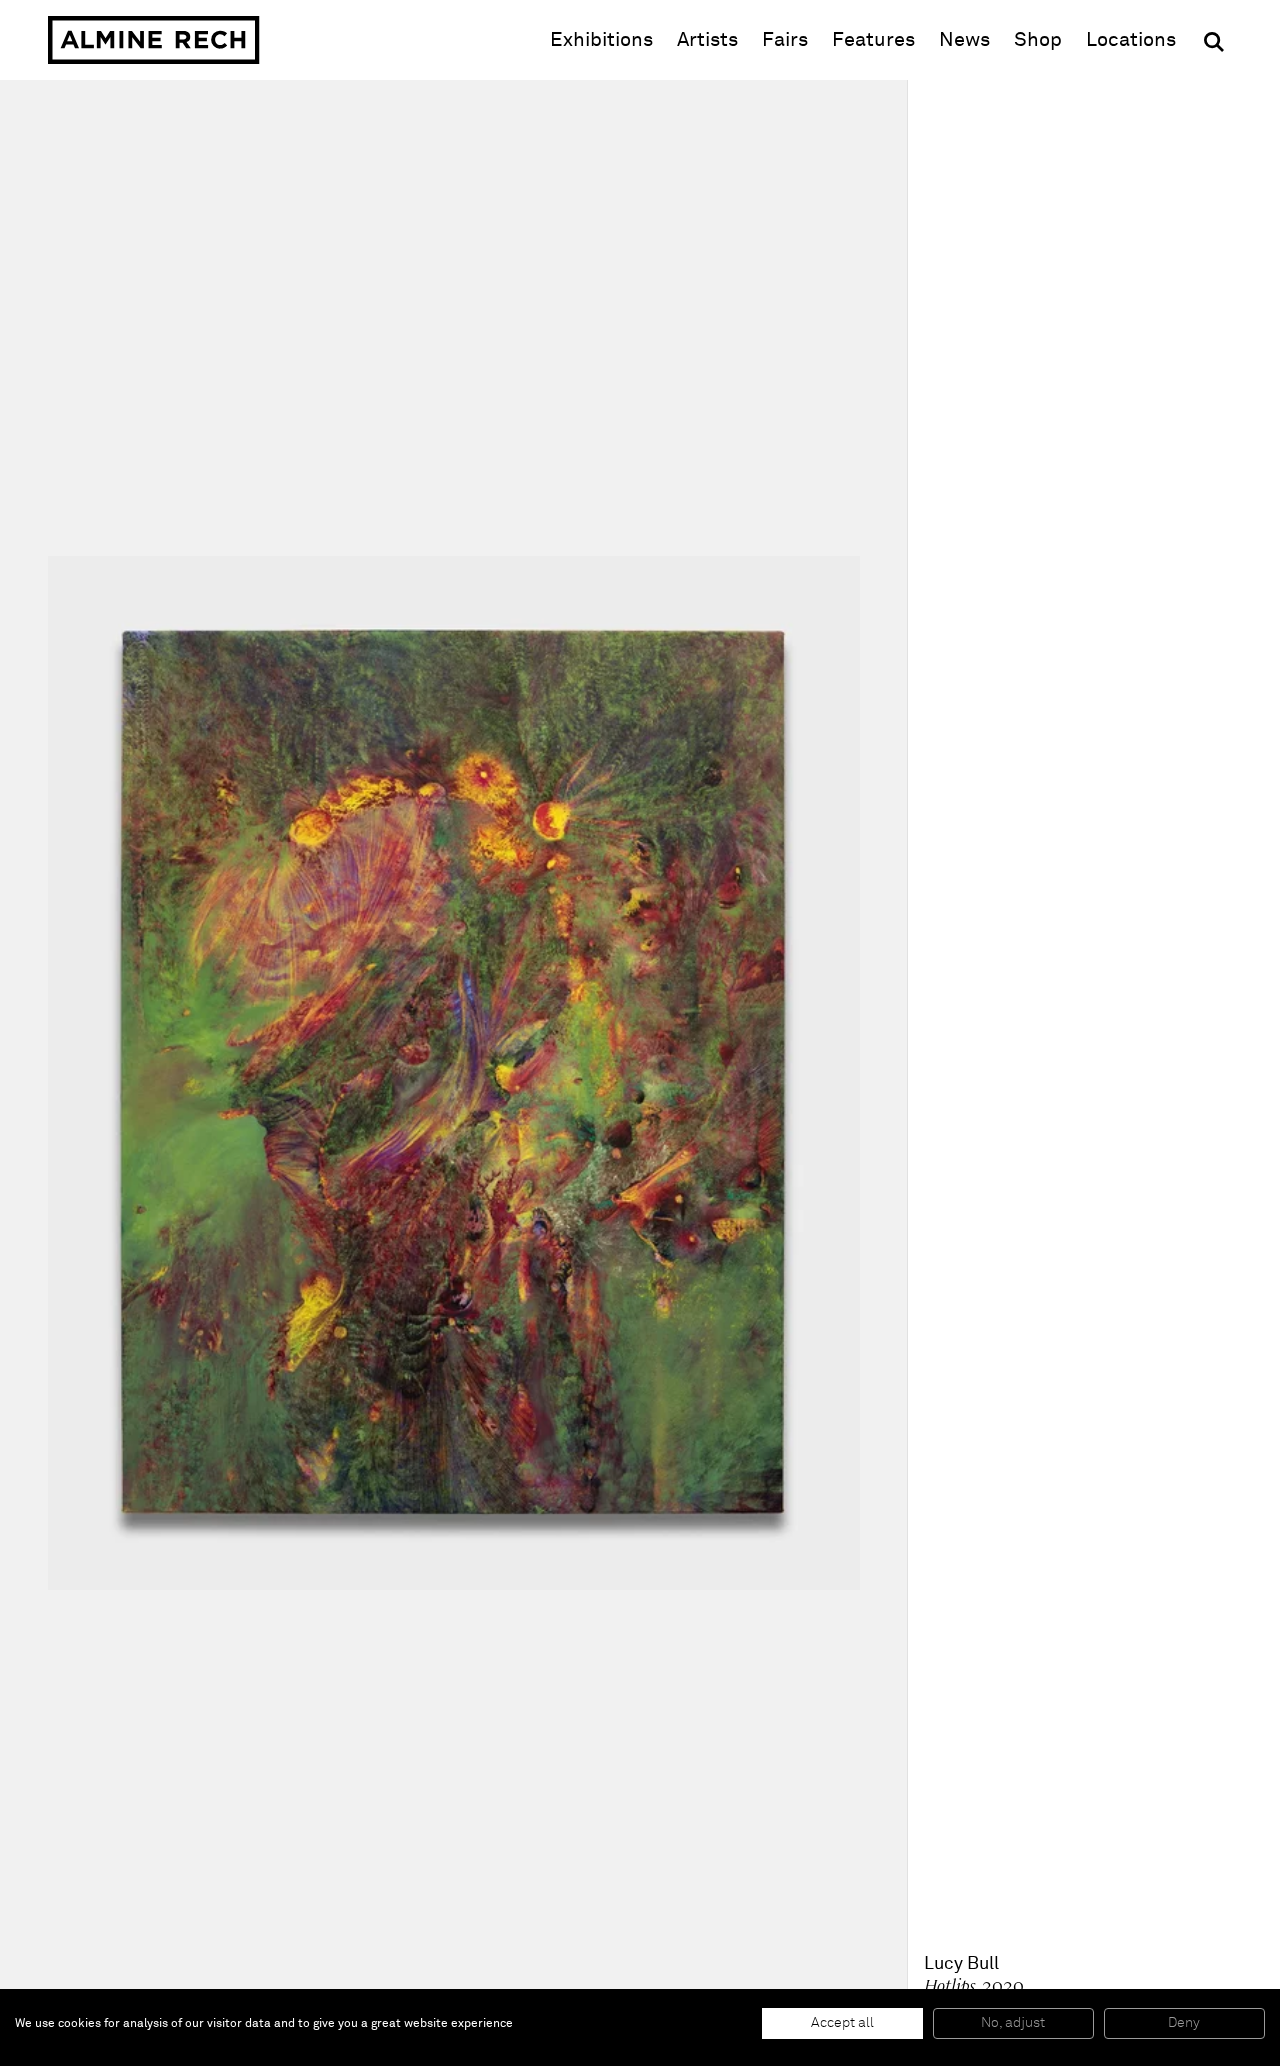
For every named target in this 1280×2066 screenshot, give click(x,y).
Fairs (785, 40)
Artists (707, 40)
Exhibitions (601, 40)
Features (873, 40)
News (964, 40)
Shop (1038, 39)
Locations (1131, 40)
